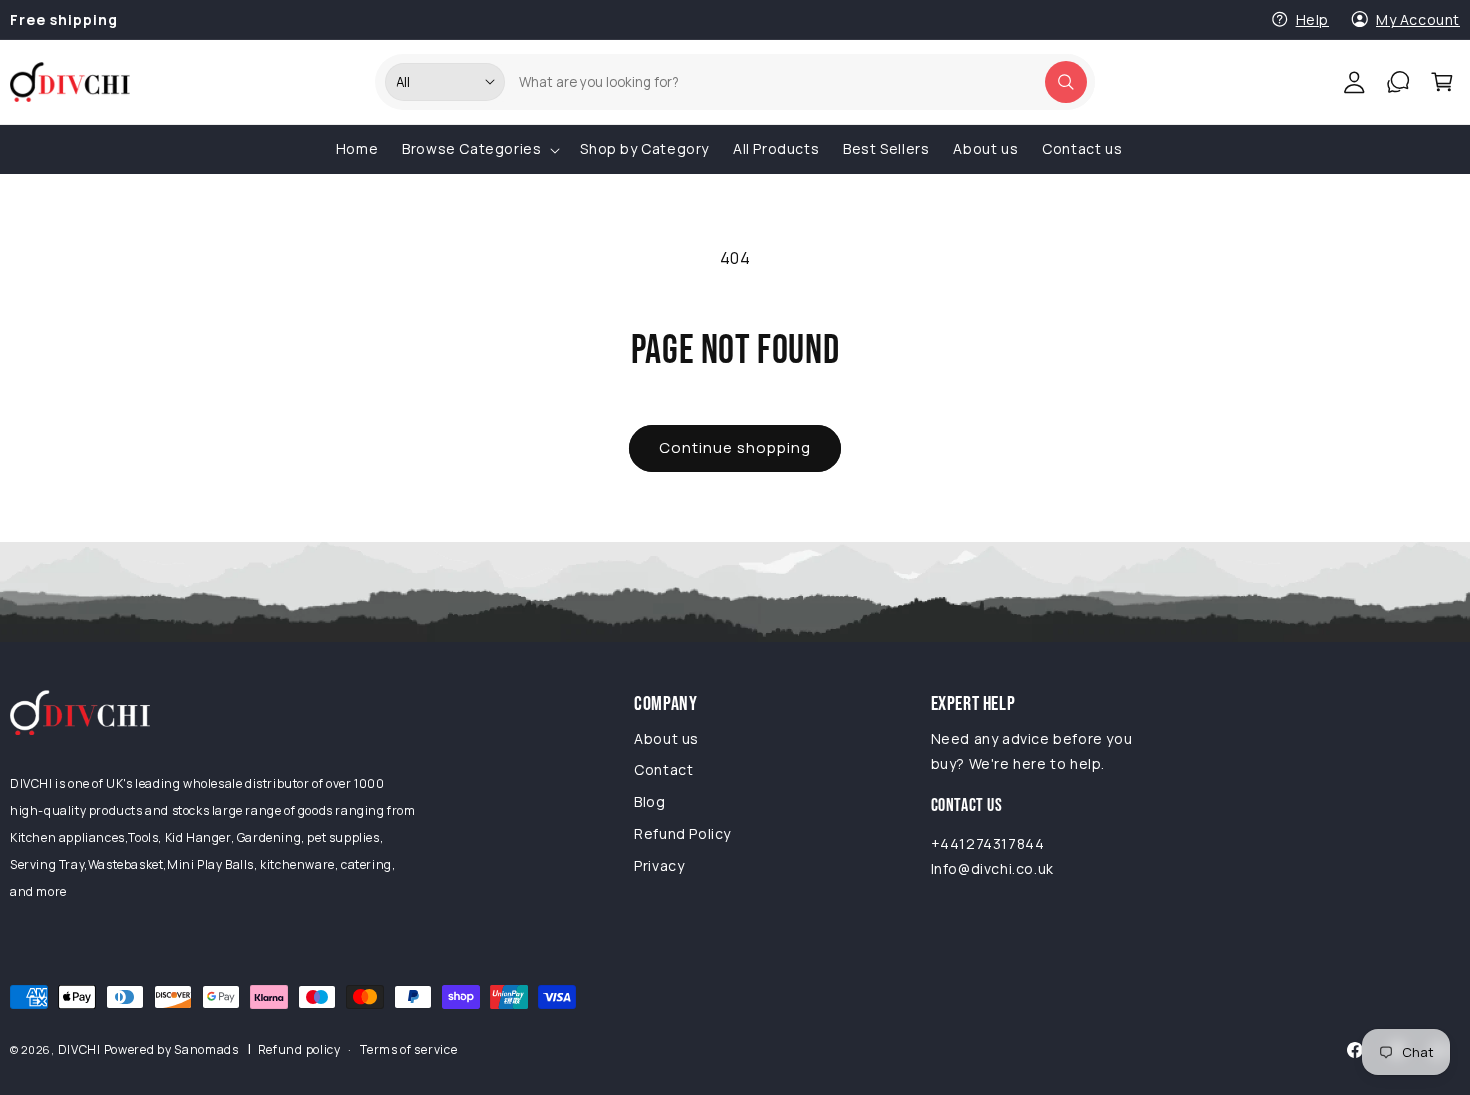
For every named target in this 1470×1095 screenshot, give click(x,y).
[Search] (1066, 82)
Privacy (659, 865)
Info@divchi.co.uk (992, 868)
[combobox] (795, 82)
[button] (1442, 82)
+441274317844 (988, 843)
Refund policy (299, 1049)
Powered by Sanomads (171, 1049)
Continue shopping (735, 447)
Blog (649, 801)
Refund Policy (682, 833)
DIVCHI (79, 1049)
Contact (663, 769)
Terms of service (408, 1049)
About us (666, 738)
